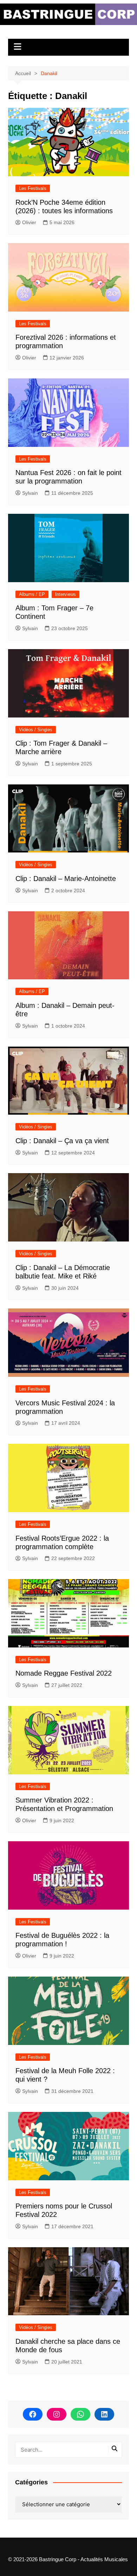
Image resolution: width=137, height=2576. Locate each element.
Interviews (66, 594)
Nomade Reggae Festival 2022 (64, 1673)
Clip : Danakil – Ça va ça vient (62, 1141)
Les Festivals (33, 188)
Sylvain (30, 493)
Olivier (29, 222)
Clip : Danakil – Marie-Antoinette (66, 879)
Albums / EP (32, 594)
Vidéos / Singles (36, 730)
